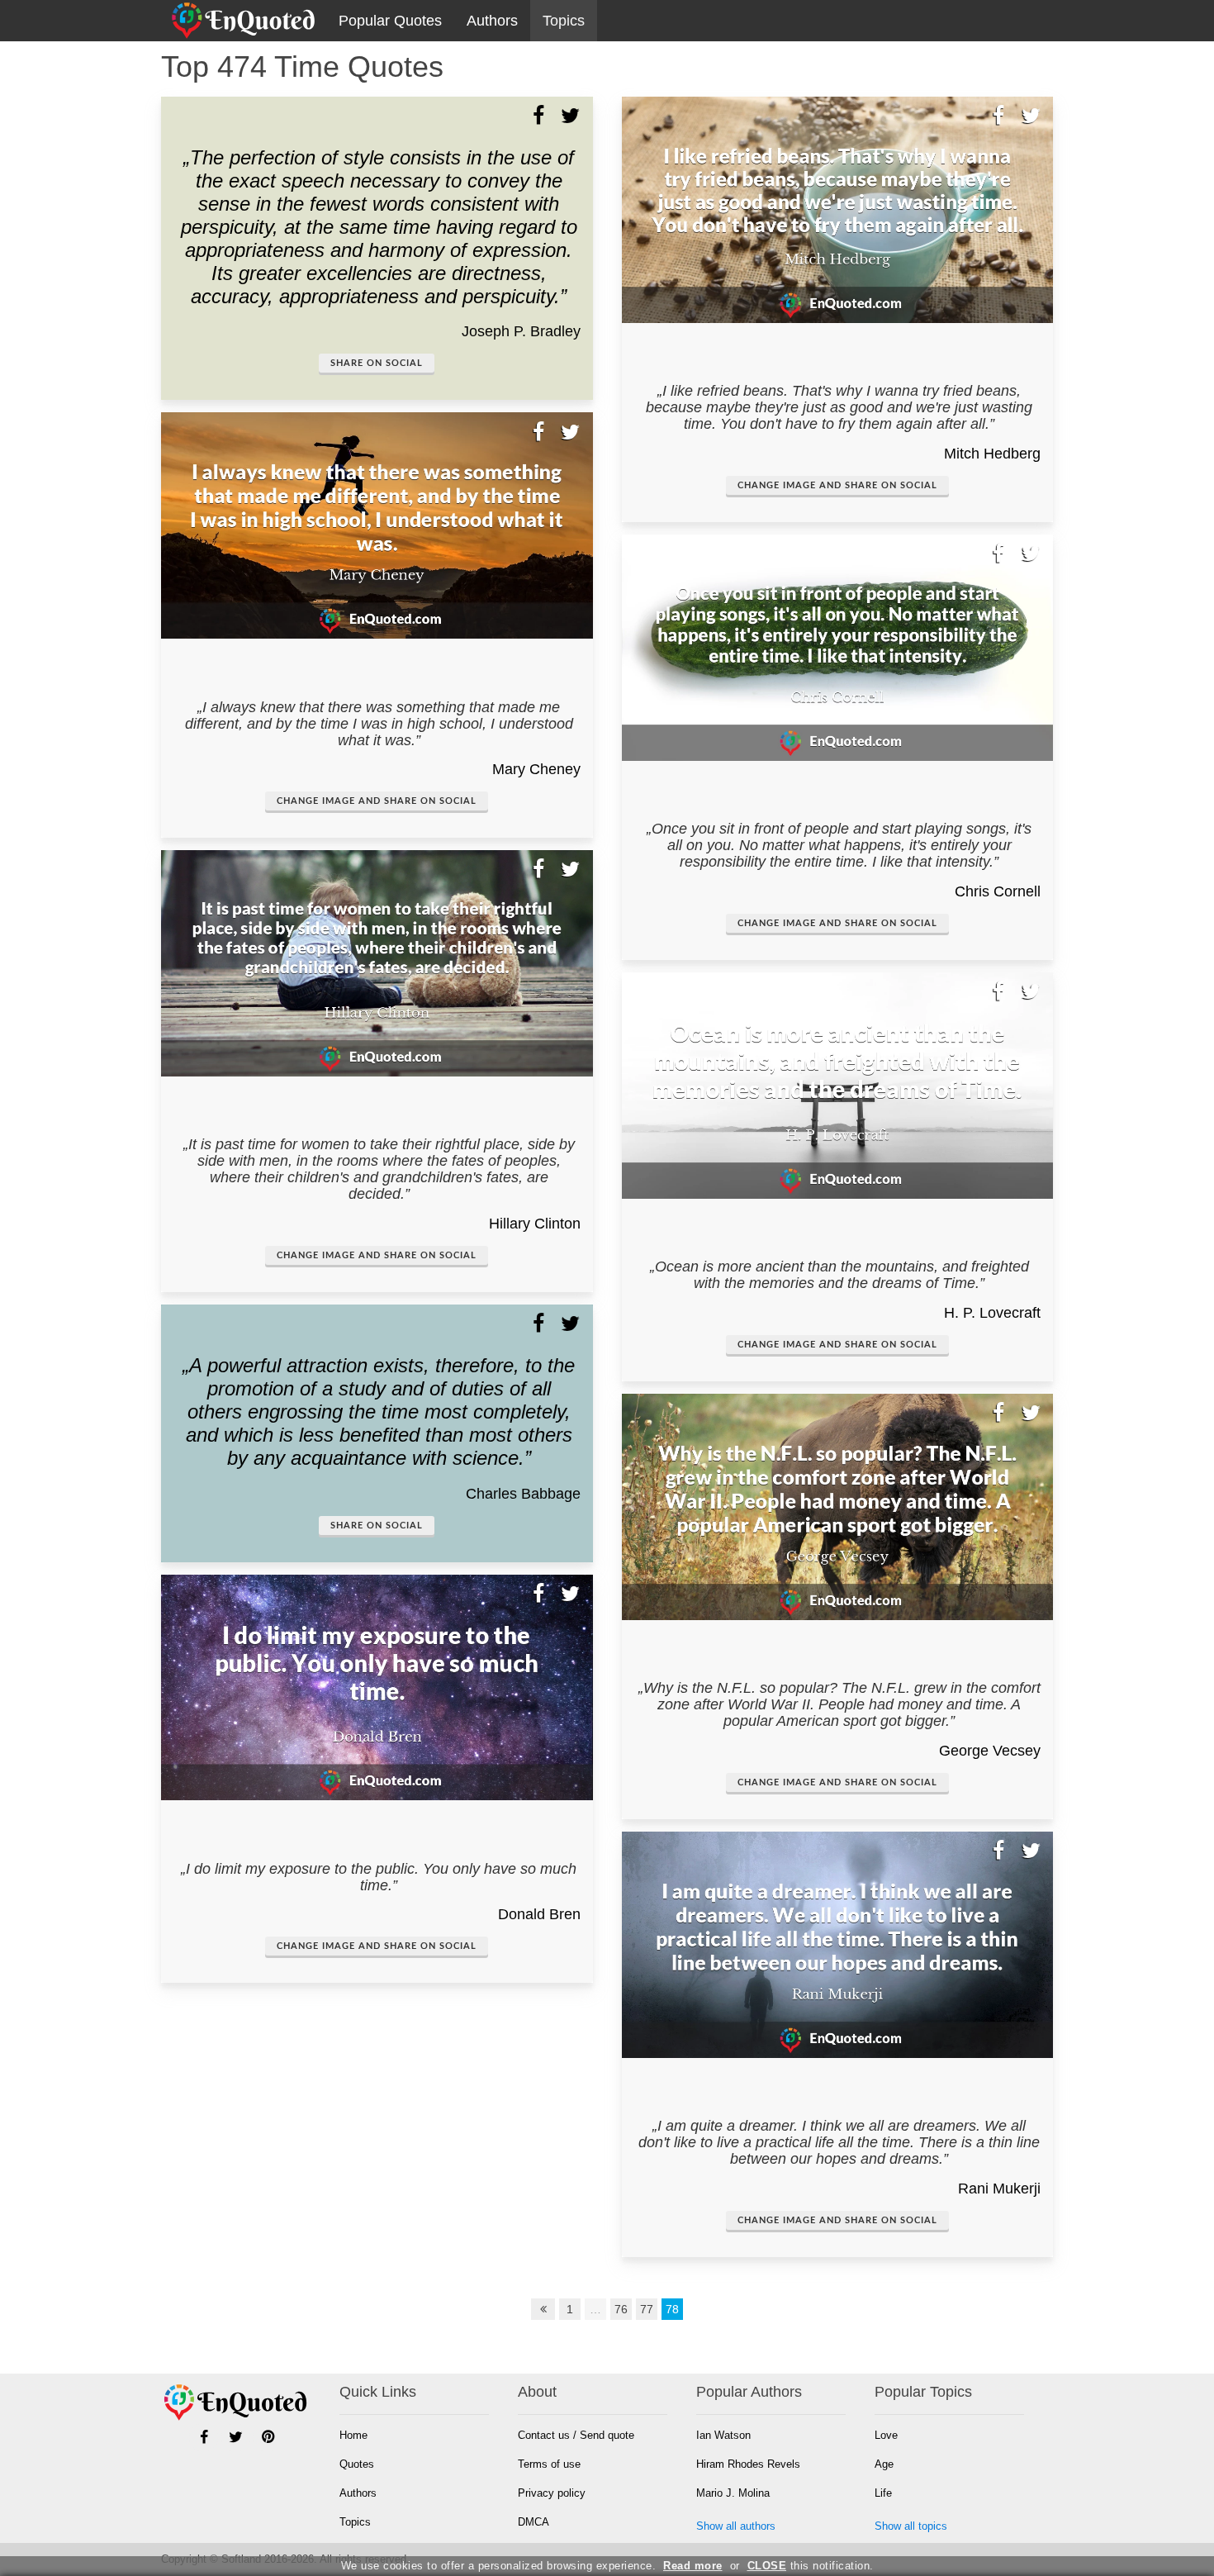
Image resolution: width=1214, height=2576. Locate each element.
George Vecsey (990, 1751)
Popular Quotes (390, 21)
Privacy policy (552, 2493)
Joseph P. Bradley (521, 331)
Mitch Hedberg (992, 454)
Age (884, 2464)
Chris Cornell (998, 891)
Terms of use (549, 2464)
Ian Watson (723, 2435)
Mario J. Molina (733, 2493)
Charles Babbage (523, 1494)
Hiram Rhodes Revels (748, 2464)
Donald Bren (539, 1914)
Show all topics (911, 2526)
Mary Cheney (536, 769)
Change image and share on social (377, 801)
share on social (377, 363)
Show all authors (736, 2526)
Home (353, 2435)
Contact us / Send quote (576, 2435)
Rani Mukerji (999, 2189)
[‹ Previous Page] (543, 2309)
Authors (492, 21)
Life (883, 2493)
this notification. (811, 2566)
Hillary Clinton (535, 1224)
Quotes (357, 2464)
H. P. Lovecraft (992, 1313)
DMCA (533, 2522)
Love (886, 2435)
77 (647, 2309)
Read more (693, 2566)
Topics (564, 21)
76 (621, 2309)
